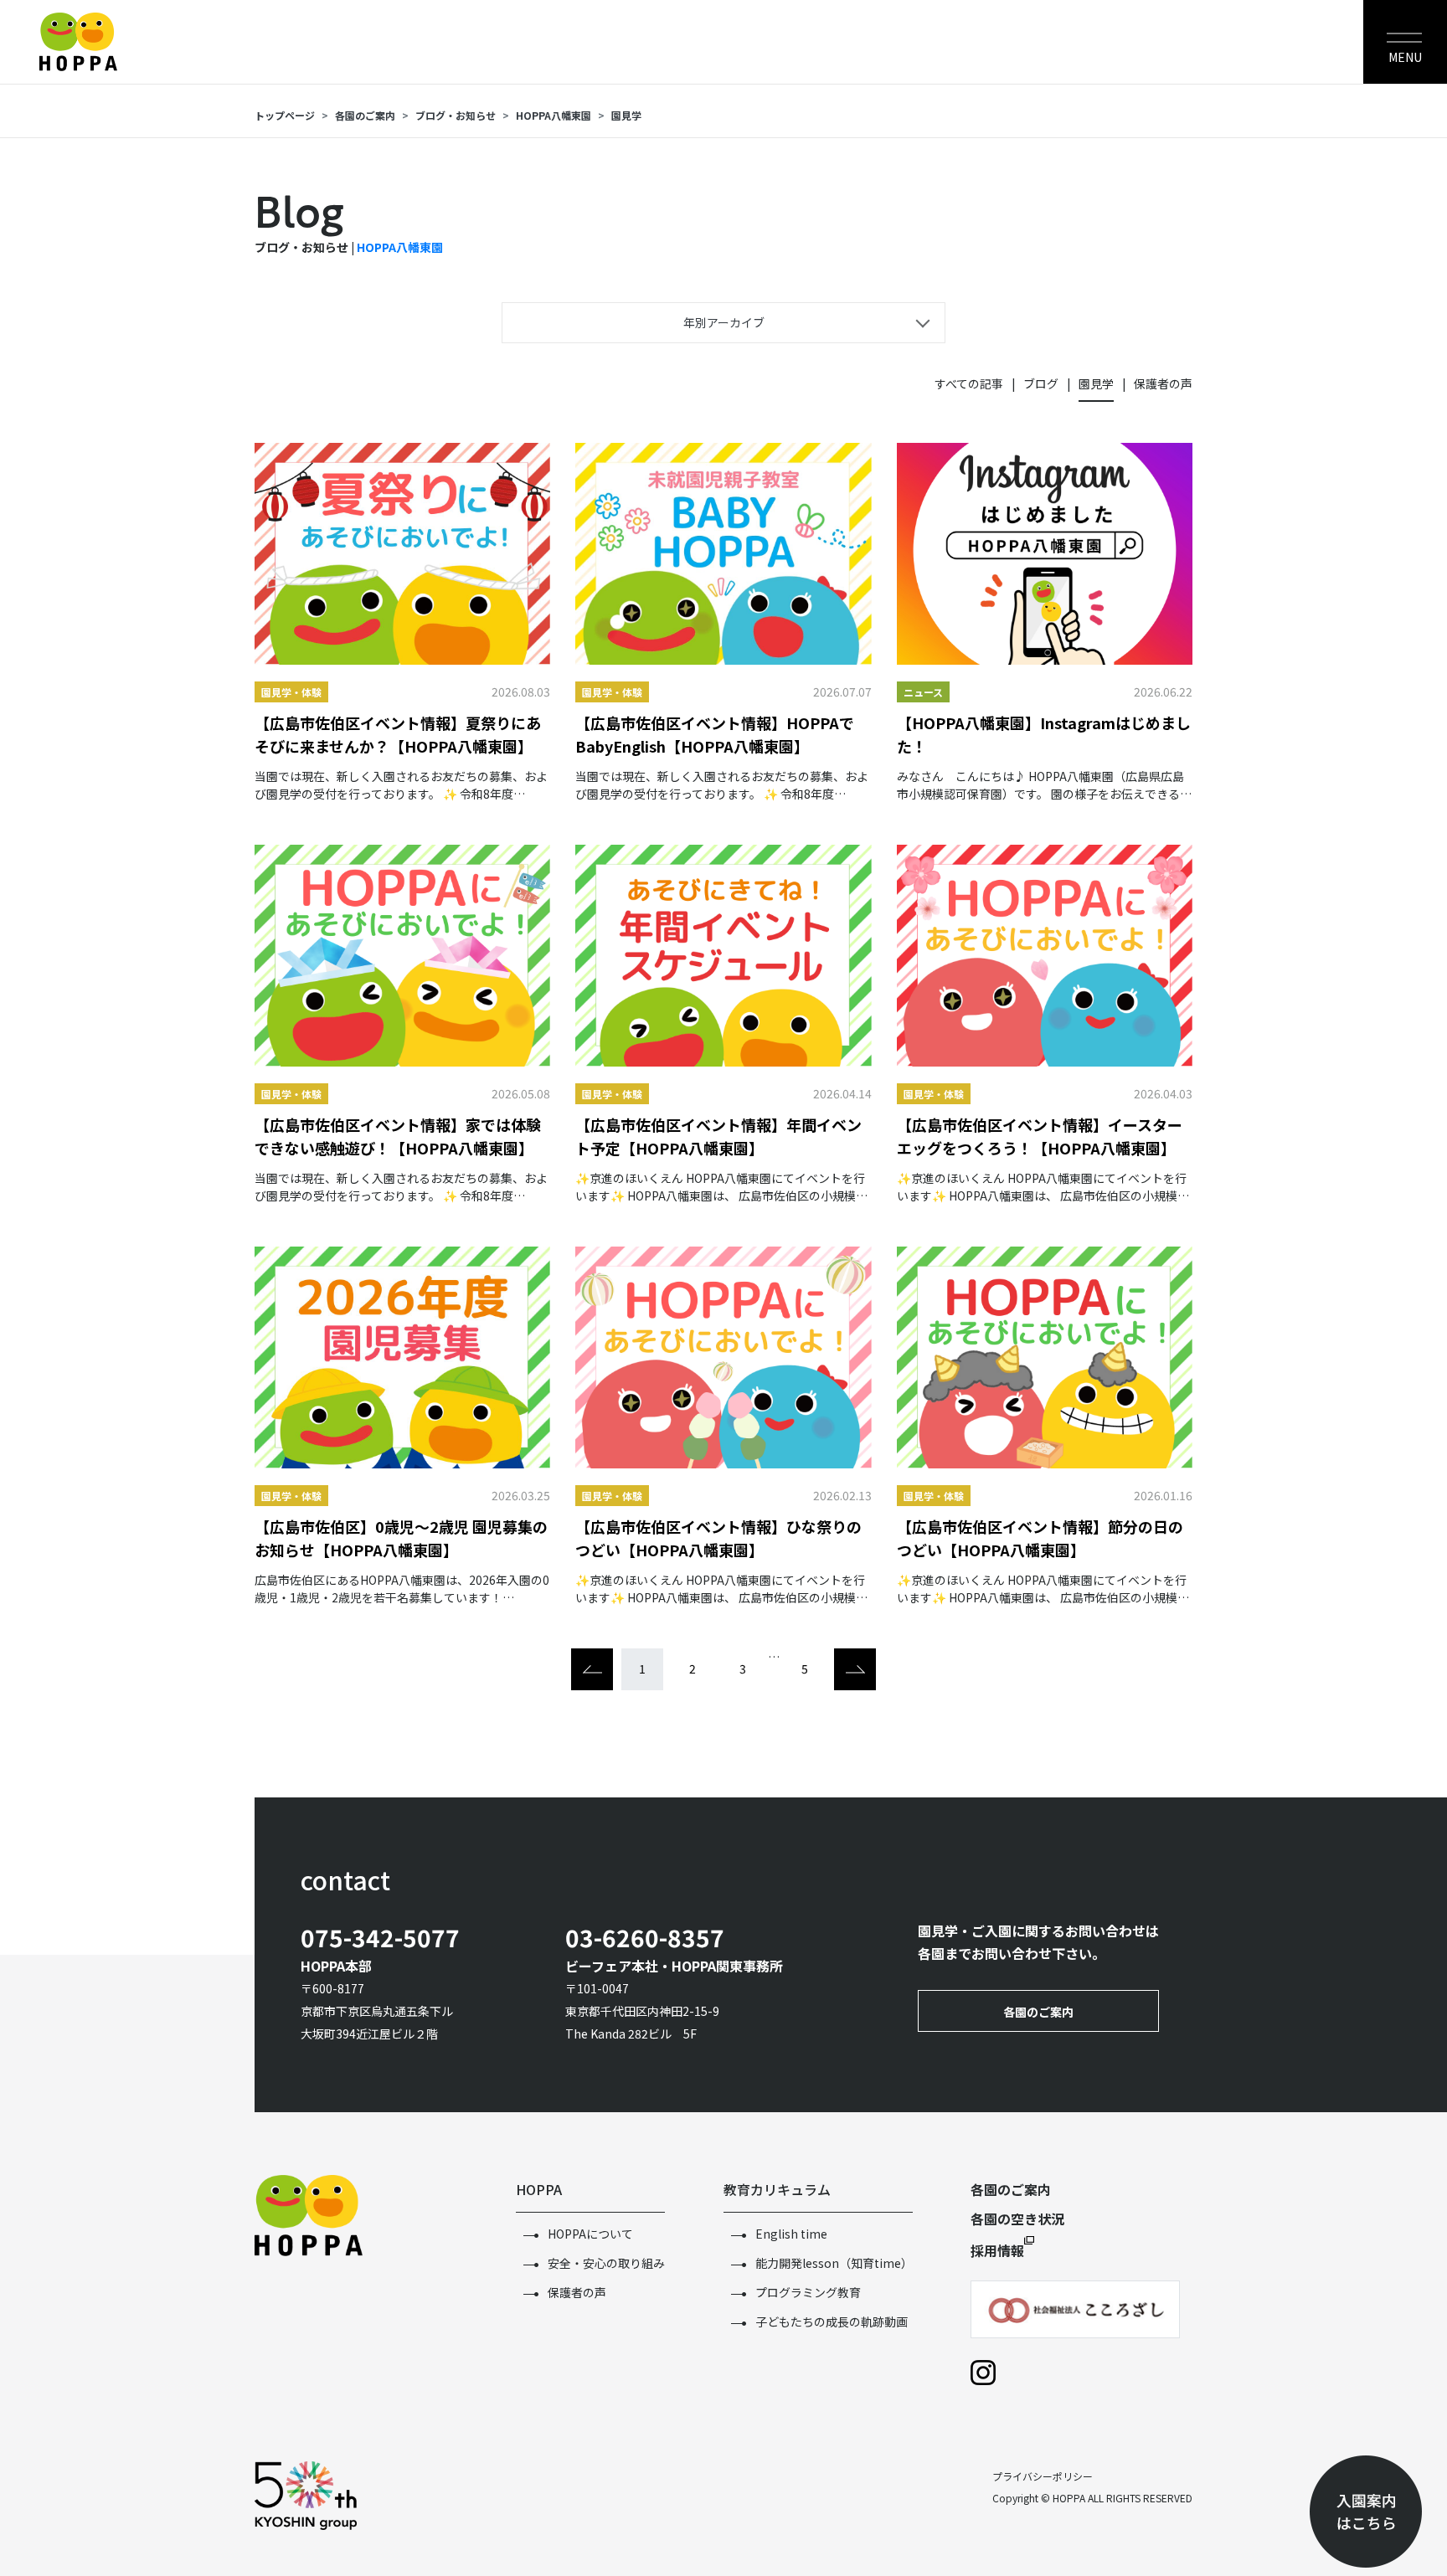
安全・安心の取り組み (606, 2263)
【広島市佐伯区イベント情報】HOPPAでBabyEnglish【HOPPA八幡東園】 (715, 734)
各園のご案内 (365, 115)
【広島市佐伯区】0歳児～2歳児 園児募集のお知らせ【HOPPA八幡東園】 (401, 1538)
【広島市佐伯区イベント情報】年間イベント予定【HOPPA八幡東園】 (718, 1136)
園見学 (626, 115)
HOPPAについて (590, 2234)
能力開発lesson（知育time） (834, 2263)
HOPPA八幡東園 (400, 247)
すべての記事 (969, 383)
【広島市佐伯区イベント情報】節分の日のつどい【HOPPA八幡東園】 (1040, 1538)
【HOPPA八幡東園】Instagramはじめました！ (1044, 734)
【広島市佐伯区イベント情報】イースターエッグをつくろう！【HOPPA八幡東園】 (1040, 1136)
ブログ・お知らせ (456, 115)
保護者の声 (1163, 383)
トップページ (285, 115)
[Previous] (592, 1669)
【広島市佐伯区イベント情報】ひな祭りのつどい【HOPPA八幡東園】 (718, 1538)
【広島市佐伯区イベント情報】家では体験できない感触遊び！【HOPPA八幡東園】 (398, 1136)
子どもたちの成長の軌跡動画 (832, 2321)
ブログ (1041, 383)
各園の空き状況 (1017, 2219)
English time (791, 2234)
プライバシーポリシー (1043, 2476)
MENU (1405, 57)
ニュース (923, 692)
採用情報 (997, 2250)
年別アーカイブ (724, 322)
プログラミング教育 (808, 2292)
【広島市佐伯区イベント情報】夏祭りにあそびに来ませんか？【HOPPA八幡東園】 (398, 734)
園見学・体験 (291, 692)
